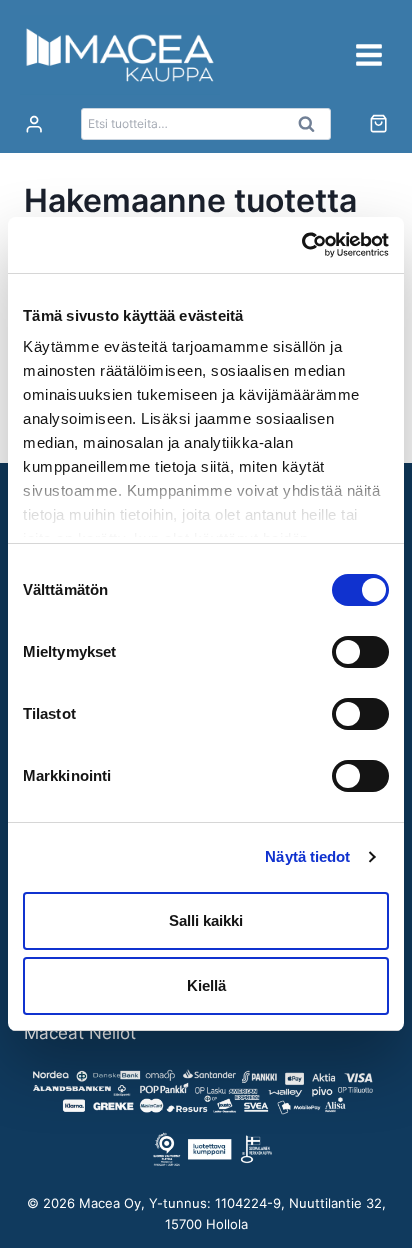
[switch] (360, 652)
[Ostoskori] (378, 123)
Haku (312, 129)
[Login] (34, 124)
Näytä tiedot (307, 856)
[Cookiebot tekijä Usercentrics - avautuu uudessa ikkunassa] (301, 245)
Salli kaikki (206, 920)
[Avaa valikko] (368, 54)
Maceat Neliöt (80, 1033)
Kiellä (206, 985)
